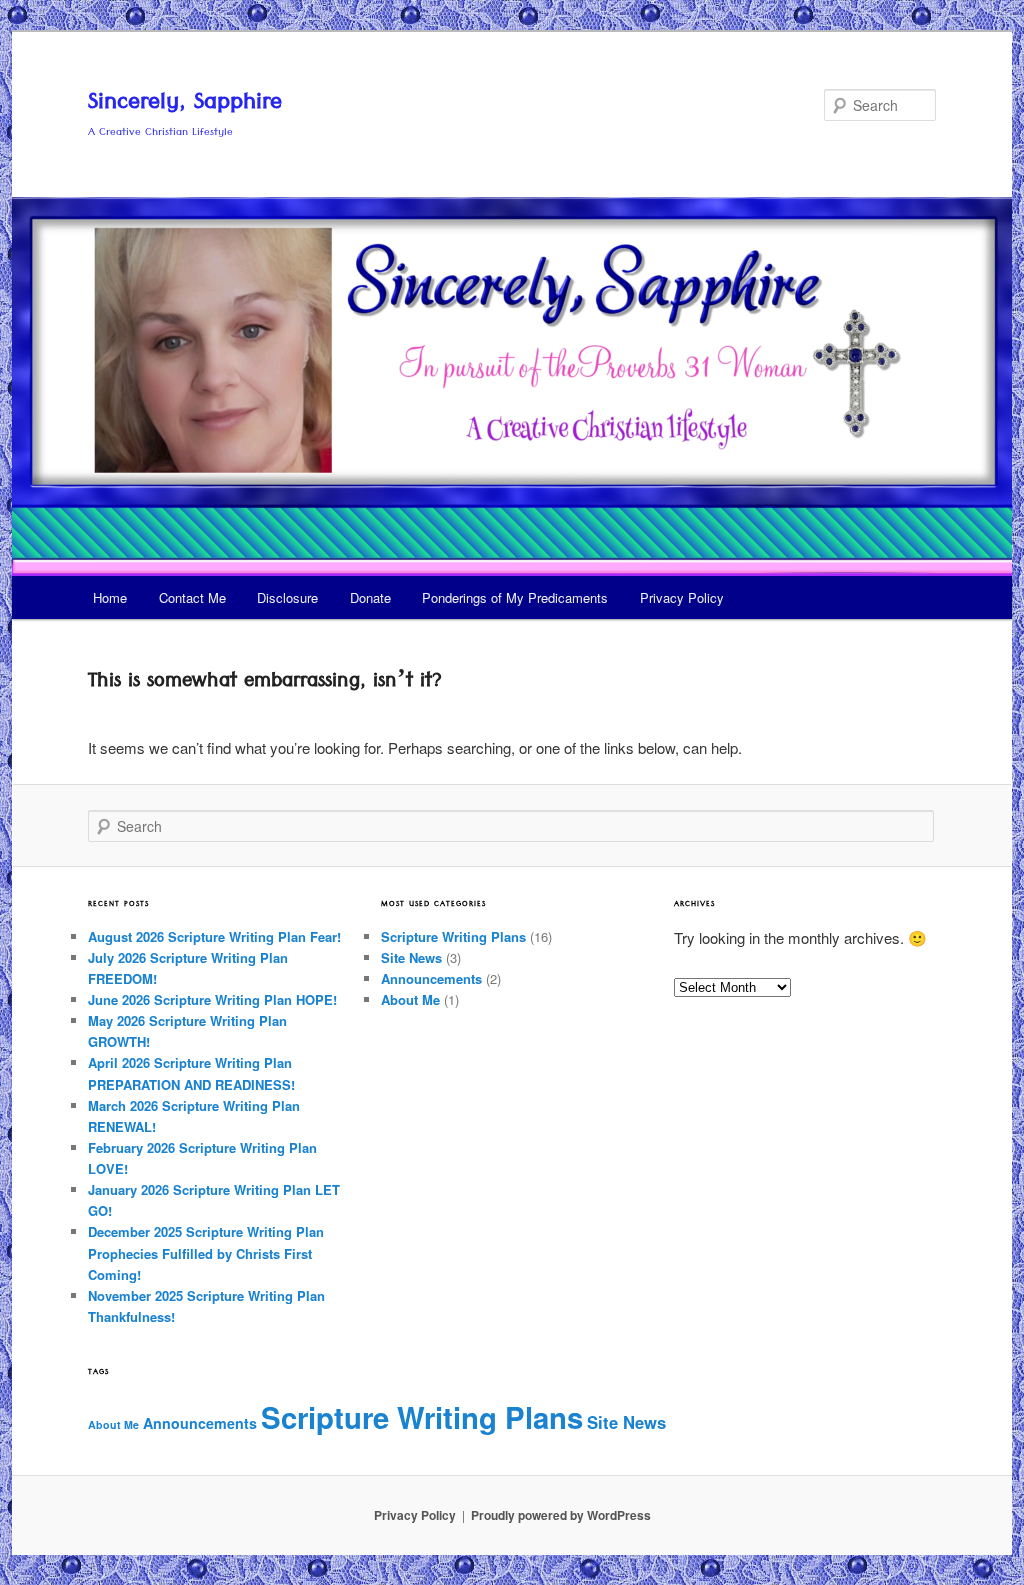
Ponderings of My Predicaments (515, 597)
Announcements (431, 978)
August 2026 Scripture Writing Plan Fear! (214, 936)
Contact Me (192, 597)
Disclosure (287, 597)
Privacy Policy (682, 597)
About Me (410, 999)
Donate (370, 597)
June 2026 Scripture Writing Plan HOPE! (212, 999)
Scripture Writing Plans (453, 936)
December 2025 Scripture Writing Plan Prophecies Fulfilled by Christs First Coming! (206, 1252)
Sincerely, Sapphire (185, 105)
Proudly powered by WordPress (561, 1515)
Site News (411, 957)
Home (110, 597)
